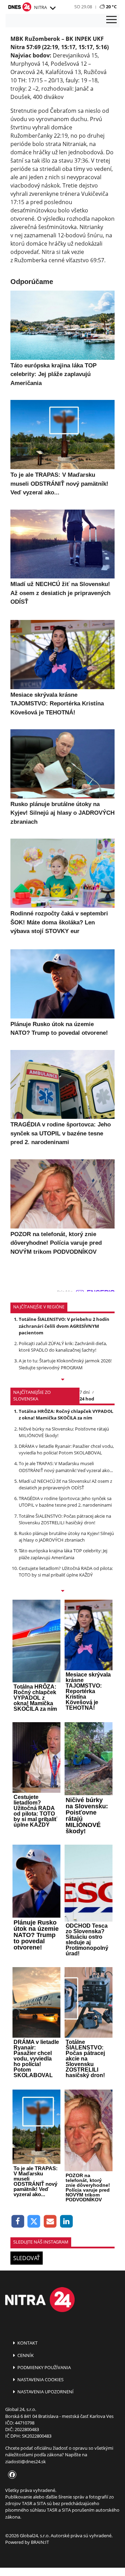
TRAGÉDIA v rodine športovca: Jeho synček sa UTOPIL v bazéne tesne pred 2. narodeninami (65, 1502)
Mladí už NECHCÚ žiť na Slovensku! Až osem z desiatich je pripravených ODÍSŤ (65, 1484)
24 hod (87, 1399)
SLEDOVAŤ (27, 2258)
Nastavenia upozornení (45, 2392)
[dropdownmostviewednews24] (62, 1591)
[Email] (50, 2222)
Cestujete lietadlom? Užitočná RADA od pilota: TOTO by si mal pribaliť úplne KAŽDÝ (66, 1572)
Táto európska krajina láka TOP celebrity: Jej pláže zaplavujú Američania (63, 1554)
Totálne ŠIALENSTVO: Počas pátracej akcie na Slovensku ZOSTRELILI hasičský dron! (65, 1519)
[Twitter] (34, 2222)
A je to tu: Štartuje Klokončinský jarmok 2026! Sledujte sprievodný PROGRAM (65, 1364)
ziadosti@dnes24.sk (26, 2461)
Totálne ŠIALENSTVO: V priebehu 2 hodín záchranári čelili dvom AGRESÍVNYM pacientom (64, 1326)
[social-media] (11, 2475)
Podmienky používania (44, 2367)
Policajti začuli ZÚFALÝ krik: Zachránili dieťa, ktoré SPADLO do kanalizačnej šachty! (63, 1347)
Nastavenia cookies (40, 2379)
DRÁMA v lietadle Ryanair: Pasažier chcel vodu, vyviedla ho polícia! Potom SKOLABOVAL (66, 1449)
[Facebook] (18, 2222)
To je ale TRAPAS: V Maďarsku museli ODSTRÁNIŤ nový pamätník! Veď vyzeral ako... (66, 1467)
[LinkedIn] (66, 2222)
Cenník (25, 2355)
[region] (52, 8)
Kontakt (27, 2343)
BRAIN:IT (40, 2542)
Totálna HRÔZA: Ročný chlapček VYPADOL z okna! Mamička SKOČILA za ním (66, 1414)
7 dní (85, 1392)
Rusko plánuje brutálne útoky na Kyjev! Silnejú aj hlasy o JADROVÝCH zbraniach (66, 1537)
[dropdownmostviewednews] (62, 1380)
